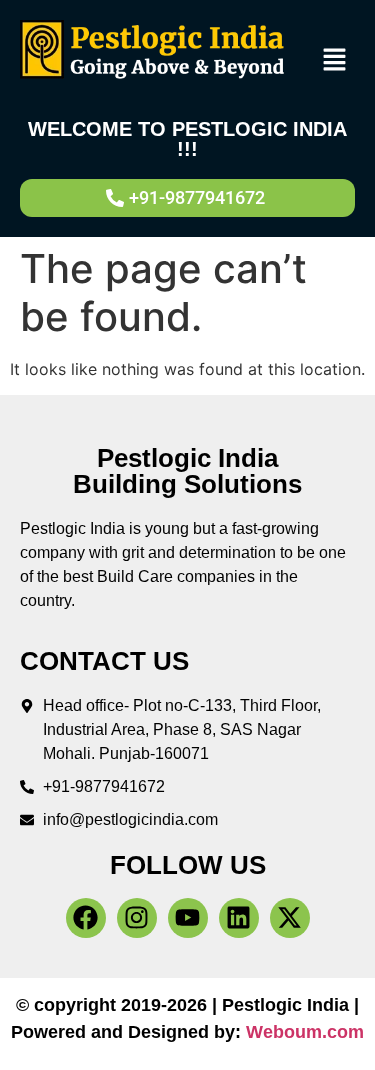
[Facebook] (86, 918)
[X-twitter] (290, 918)
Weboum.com (305, 1032)
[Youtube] (188, 918)
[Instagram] (137, 918)
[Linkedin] (239, 918)
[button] (335, 60)
